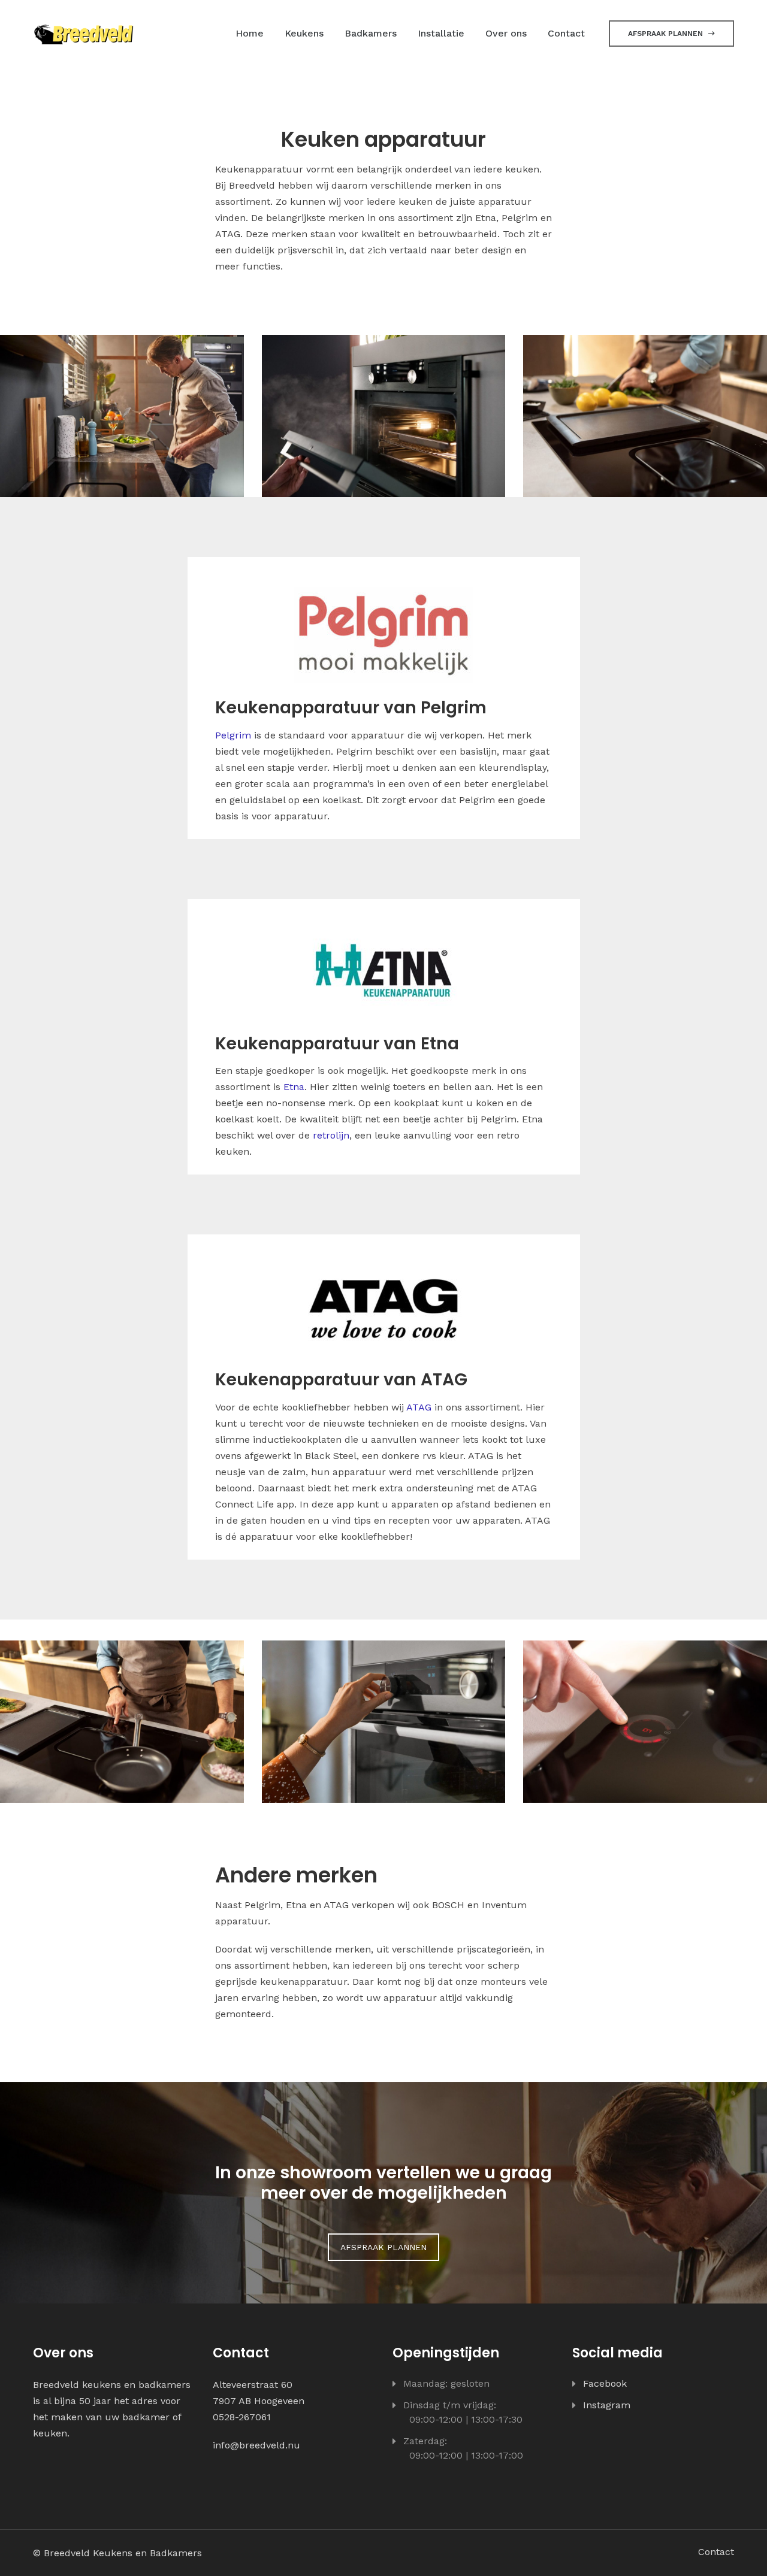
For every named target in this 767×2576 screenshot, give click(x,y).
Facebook (605, 2383)
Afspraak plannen (667, 34)
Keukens (304, 33)
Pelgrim (233, 735)
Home (250, 33)
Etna (294, 1087)
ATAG (419, 1407)
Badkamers (371, 33)
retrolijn (331, 1135)
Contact (566, 33)
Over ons (506, 33)
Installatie (441, 33)
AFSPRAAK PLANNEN (383, 2247)
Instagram (607, 2405)
